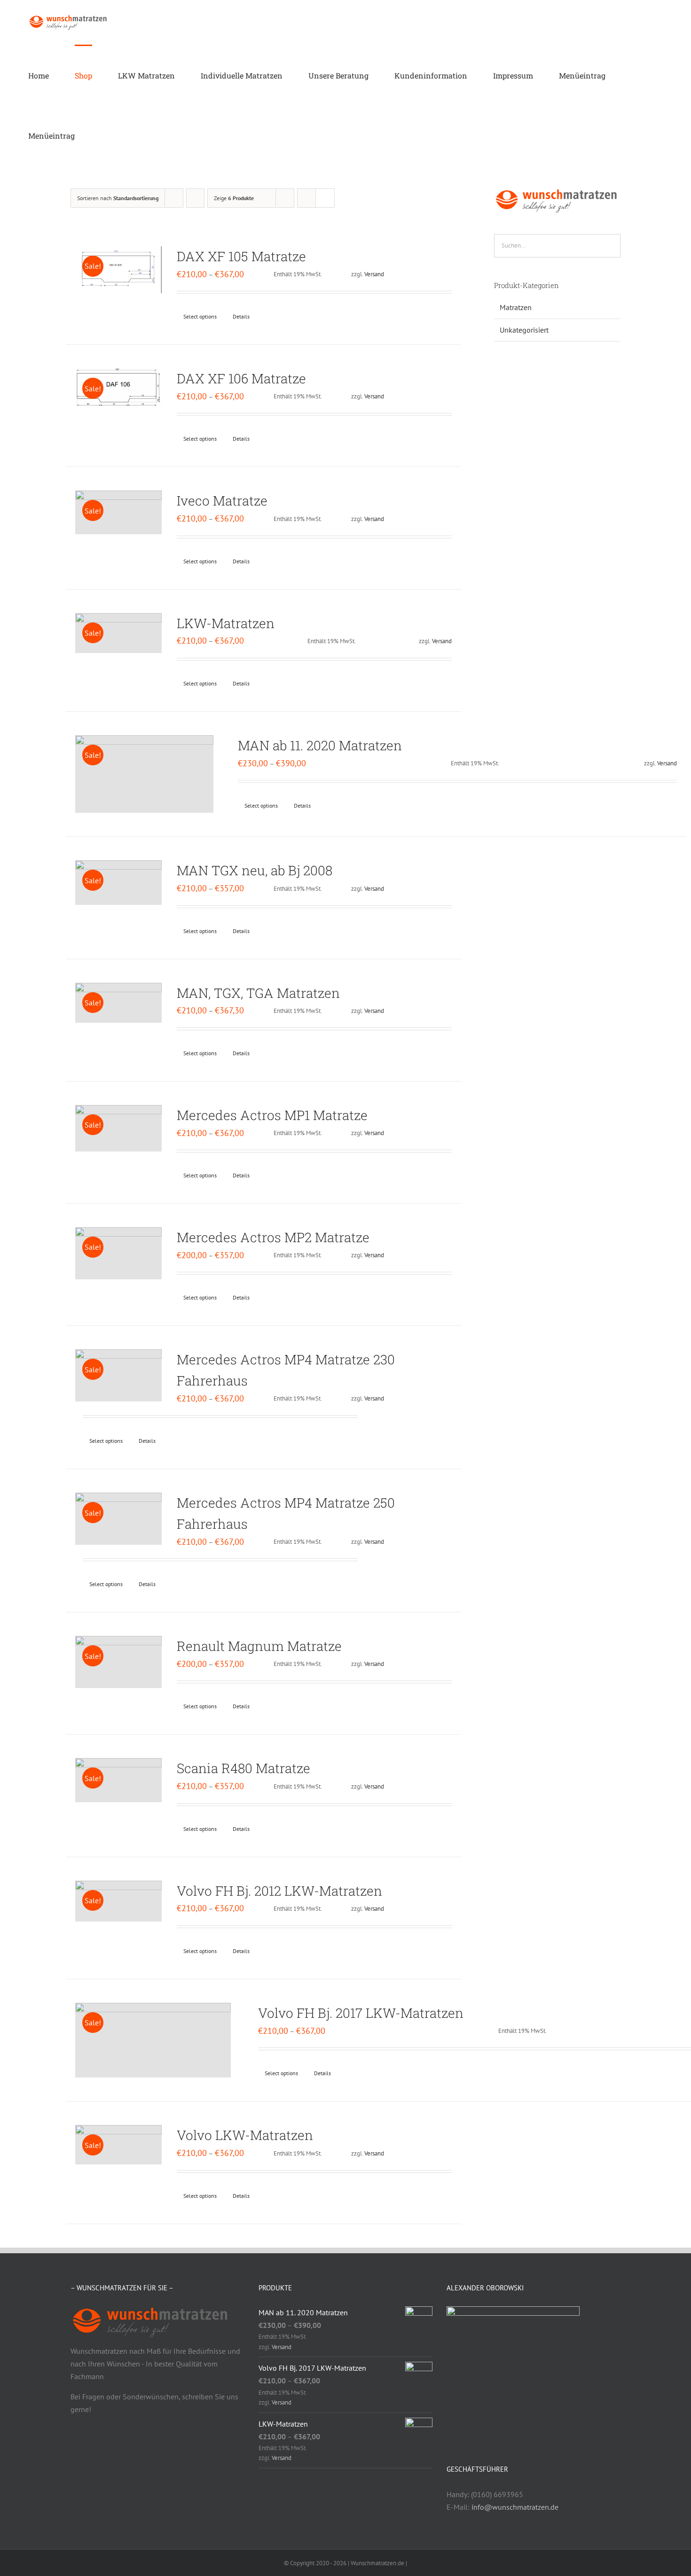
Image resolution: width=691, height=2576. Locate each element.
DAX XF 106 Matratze (241, 378)
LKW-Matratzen (226, 623)
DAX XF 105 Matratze (241, 256)
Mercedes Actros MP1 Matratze (272, 1115)
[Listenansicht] (325, 198)
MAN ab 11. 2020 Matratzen (320, 745)
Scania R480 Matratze (243, 1768)
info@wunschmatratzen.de (515, 2507)
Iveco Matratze (222, 501)
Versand (374, 274)
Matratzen (516, 307)
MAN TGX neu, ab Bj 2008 (255, 870)
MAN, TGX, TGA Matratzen (258, 993)
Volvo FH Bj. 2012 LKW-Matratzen (279, 1891)
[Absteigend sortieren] (195, 198)
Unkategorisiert (524, 330)
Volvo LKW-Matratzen (245, 2135)
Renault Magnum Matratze (259, 1646)
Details (241, 316)
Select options (200, 316)
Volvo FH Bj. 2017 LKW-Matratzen (361, 2013)
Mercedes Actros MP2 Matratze (273, 1237)
